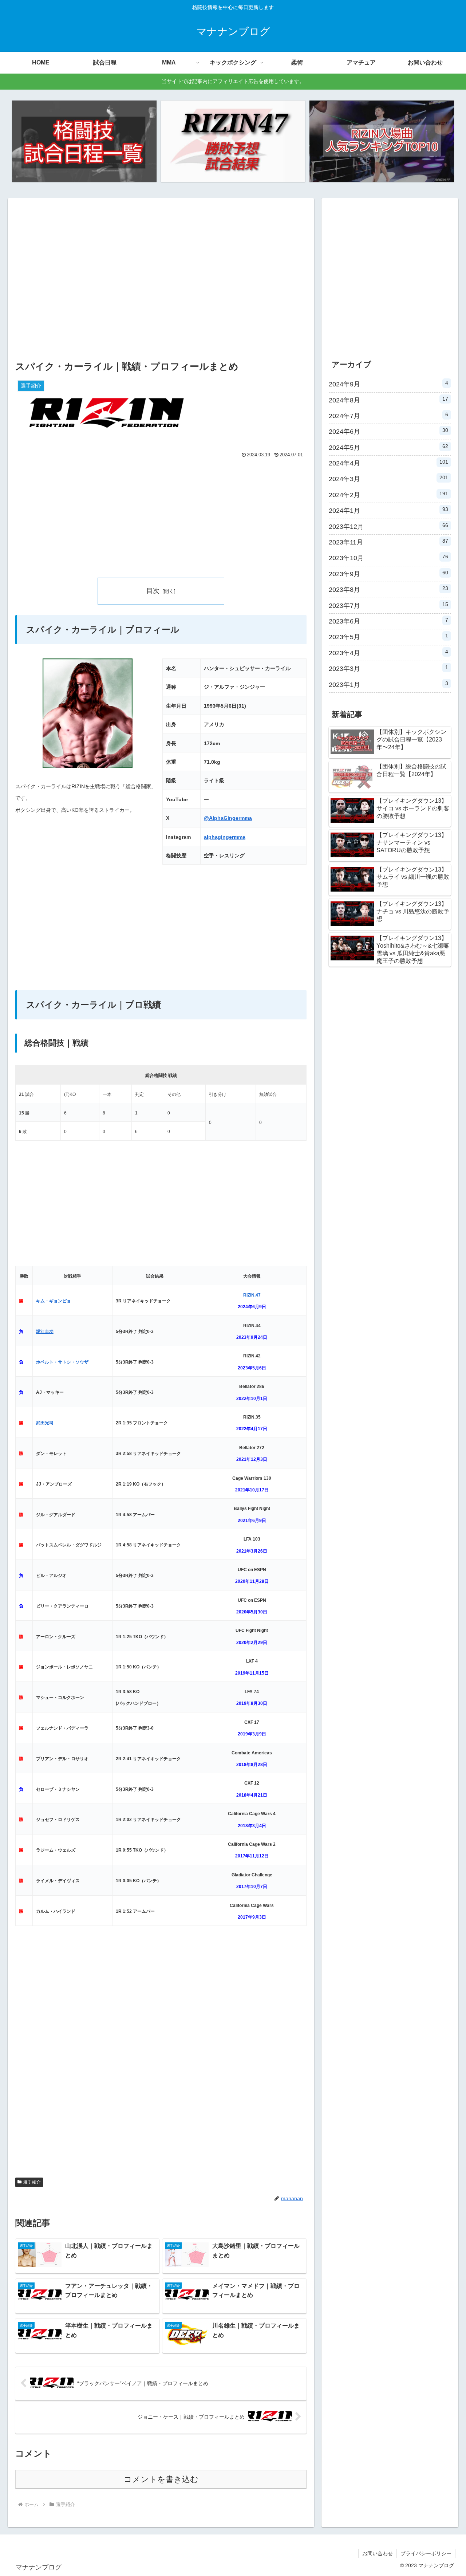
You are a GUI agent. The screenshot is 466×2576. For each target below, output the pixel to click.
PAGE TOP (449, 2493)
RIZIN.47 (252, 1295)
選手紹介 (32, 2182)
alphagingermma (225, 837)
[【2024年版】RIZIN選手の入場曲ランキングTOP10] (382, 141)
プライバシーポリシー (426, 2553)
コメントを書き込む (161, 2479)
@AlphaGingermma (228, 818)
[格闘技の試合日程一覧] (84, 141)
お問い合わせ (378, 2553)
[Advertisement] (161, 286)
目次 (153, 591)
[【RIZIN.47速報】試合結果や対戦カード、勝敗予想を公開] (233, 141)
